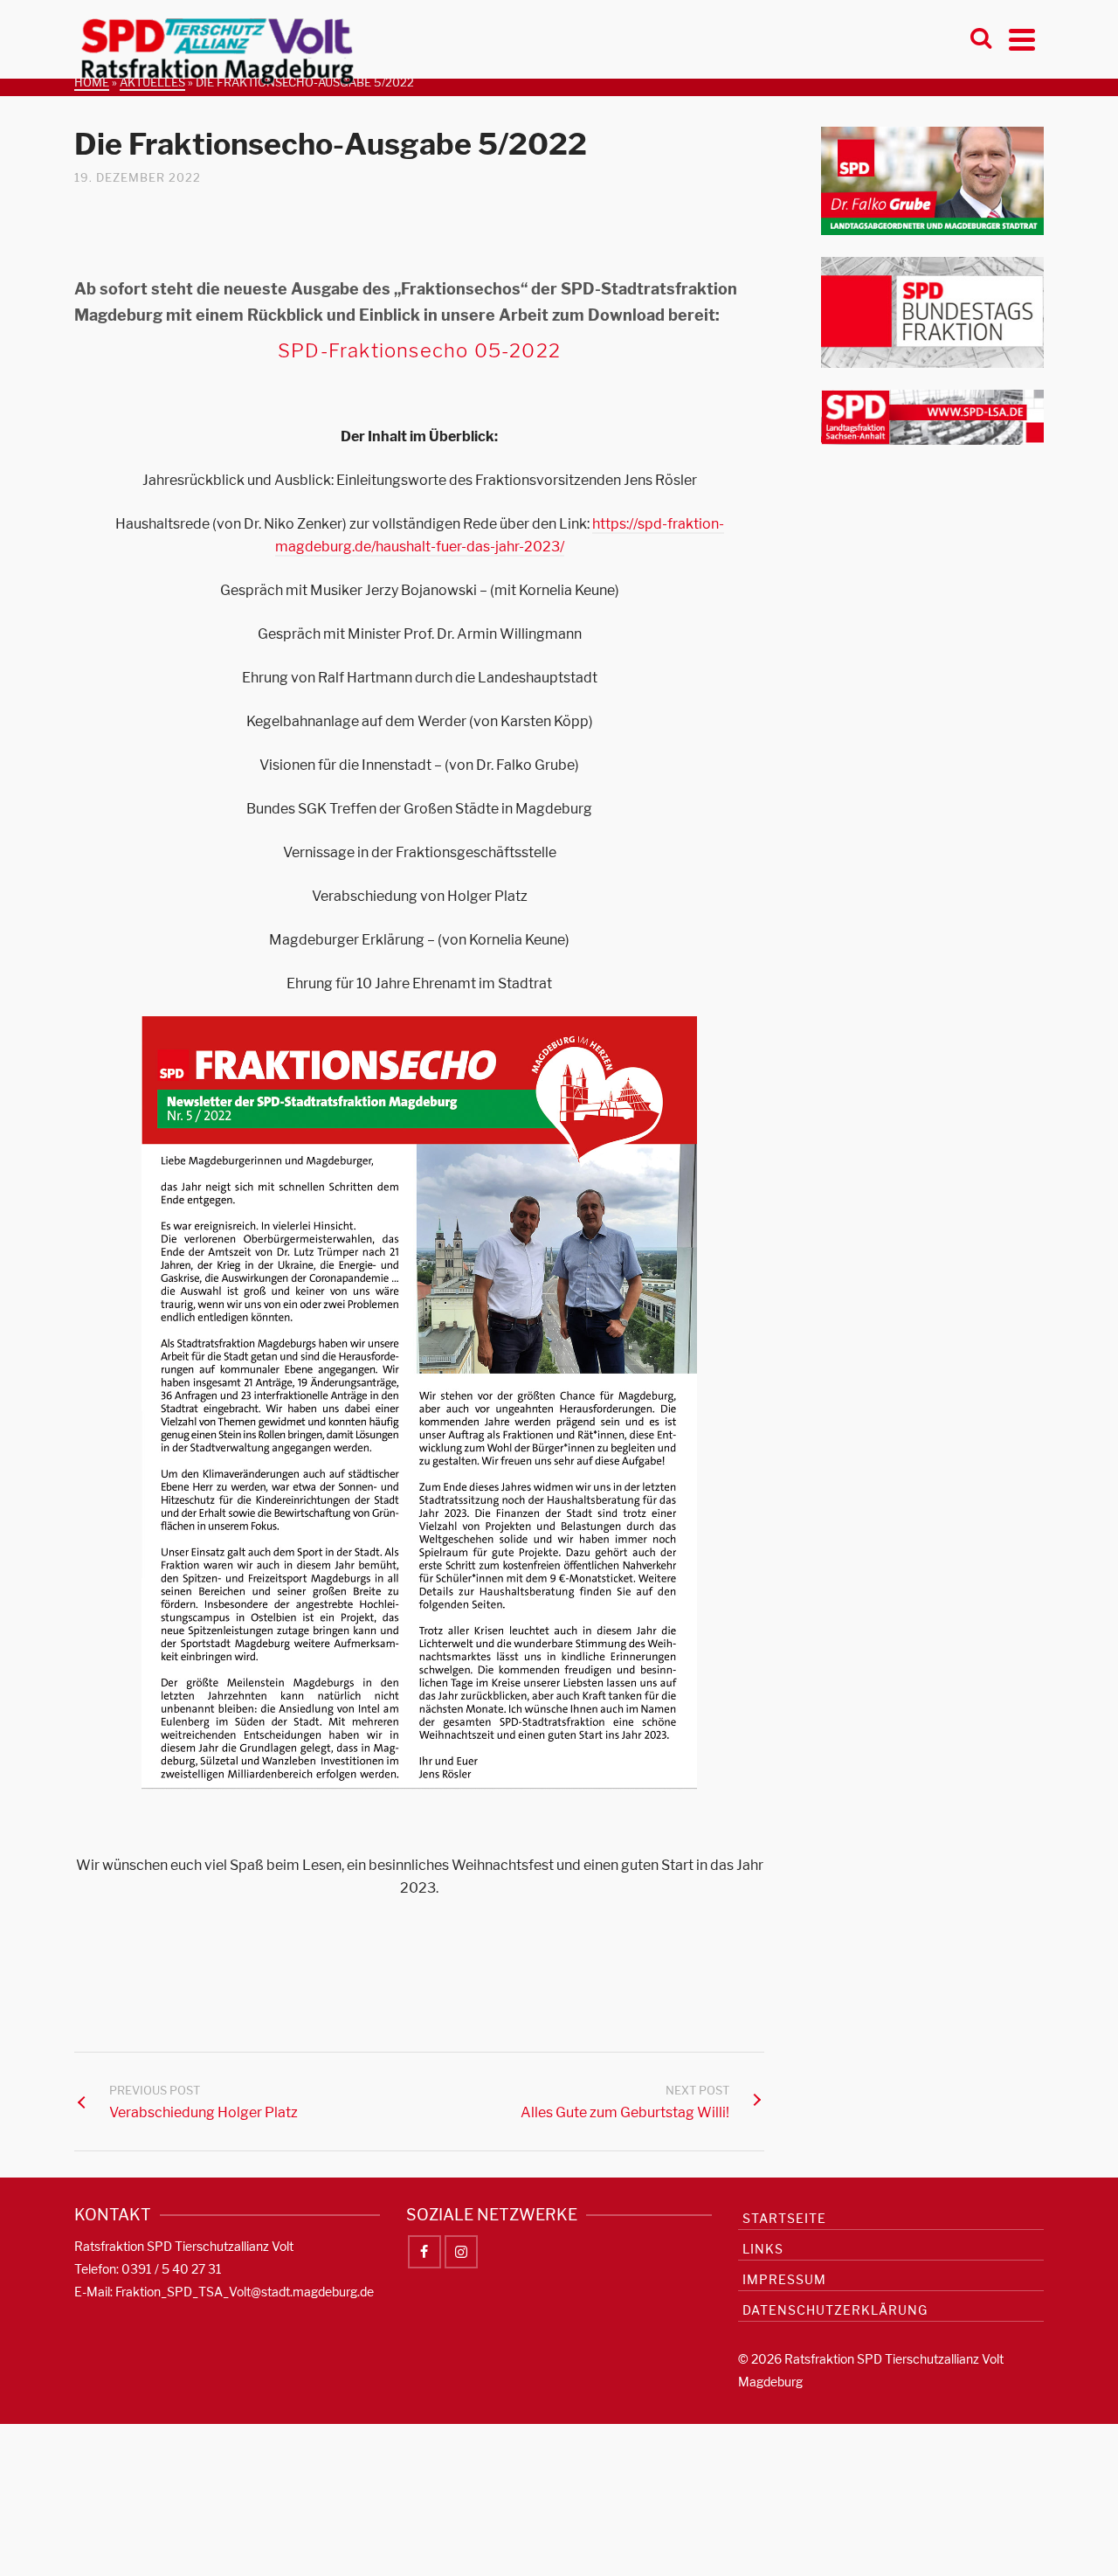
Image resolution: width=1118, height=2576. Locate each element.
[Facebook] (424, 2252)
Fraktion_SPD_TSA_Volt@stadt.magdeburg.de (245, 2292)
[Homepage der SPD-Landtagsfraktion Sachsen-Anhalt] (932, 416)
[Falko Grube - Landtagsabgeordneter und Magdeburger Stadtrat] (932, 180)
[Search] (981, 39)
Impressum (784, 2279)
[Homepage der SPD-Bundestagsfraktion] (932, 312)
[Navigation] (1022, 39)
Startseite (784, 2218)
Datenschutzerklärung (835, 2310)
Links (763, 2249)
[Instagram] (461, 2252)
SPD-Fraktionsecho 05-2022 (419, 350)
